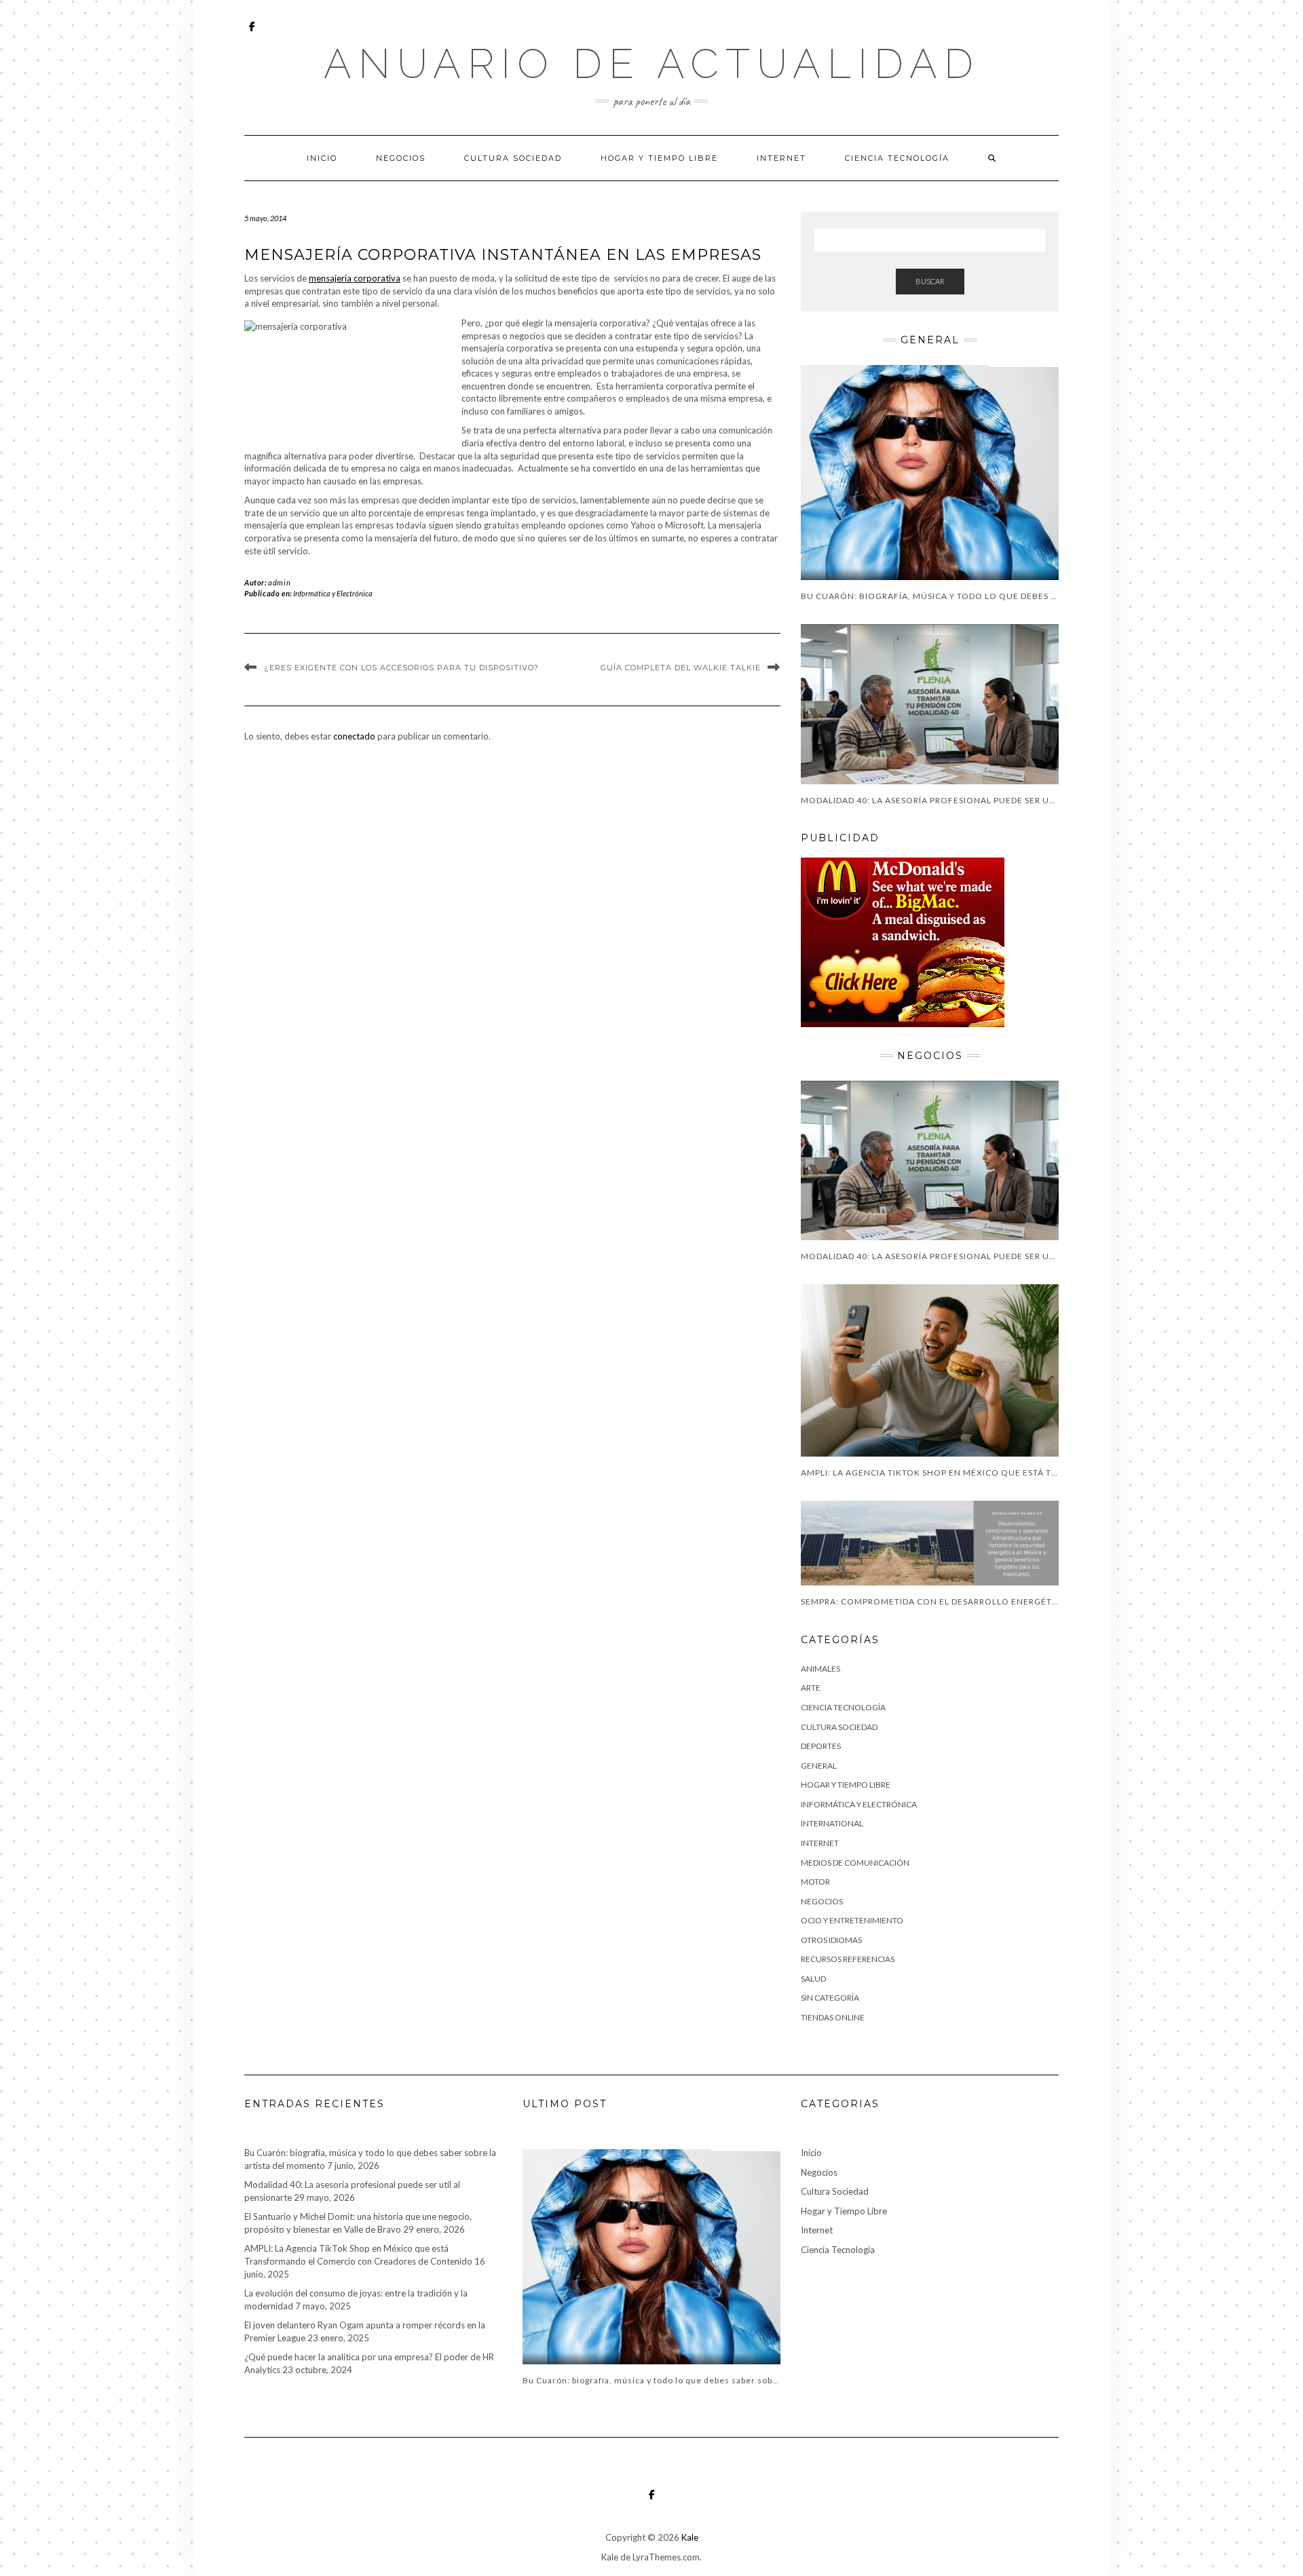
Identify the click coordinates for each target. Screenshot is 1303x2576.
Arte (811, 1688)
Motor (815, 1882)
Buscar (930, 281)
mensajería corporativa (355, 278)
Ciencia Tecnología (897, 158)
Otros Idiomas (831, 1940)
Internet (781, 158)
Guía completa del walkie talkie (681, 668)
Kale (690, 2537)
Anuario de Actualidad (652, 64)
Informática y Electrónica (333, 593)
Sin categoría (830, 1998)
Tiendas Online (833, 2017)
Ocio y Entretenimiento (852, 1920)
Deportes (821, 1746)
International (832, 1823)
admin (279, 582)
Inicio (322, 158)
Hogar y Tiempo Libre (659, 158)
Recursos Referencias (848, 1959)
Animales (820, 1669)
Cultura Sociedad (513, 158)
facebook (253, 33)
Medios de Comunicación (855, 1863)
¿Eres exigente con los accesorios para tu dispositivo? (401, 668)
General (819, 1766)
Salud (813, 1979)
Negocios (401, 158)
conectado (354, 736)
